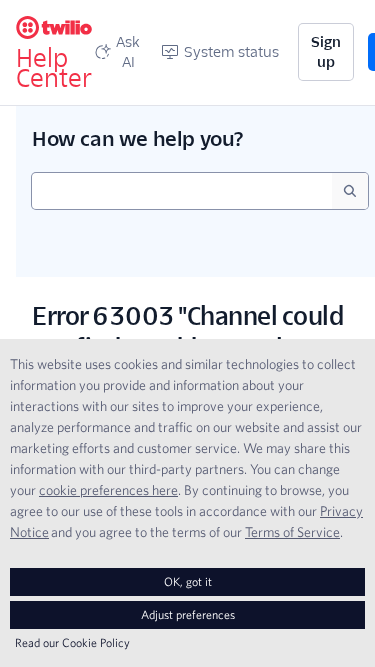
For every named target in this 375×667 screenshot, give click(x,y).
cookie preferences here (108, 490)
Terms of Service (292, 532)
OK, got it (188, 581)
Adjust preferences (188, 614)
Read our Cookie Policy (72, 642)
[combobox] (182, 191)
